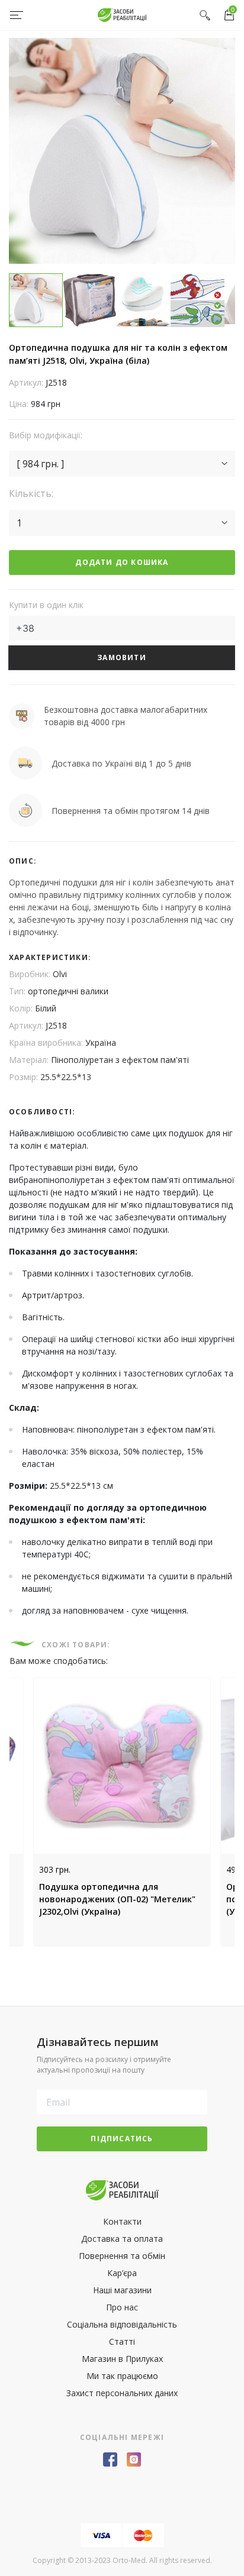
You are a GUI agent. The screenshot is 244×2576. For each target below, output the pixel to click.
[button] (122, 464)
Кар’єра (122, 2273)
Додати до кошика (122, 562)
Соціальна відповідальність (122, 2324)
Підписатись (122, 2139)
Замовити (122, 657)
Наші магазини (122, 2290)
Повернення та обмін (122, 2256)
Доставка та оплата (122, 2239)
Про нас (122, 2307)
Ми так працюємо (122, 2376)
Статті (122, 2341)
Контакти (122, 2221)
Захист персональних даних (122, 2393)
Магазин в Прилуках (122, 2359)
